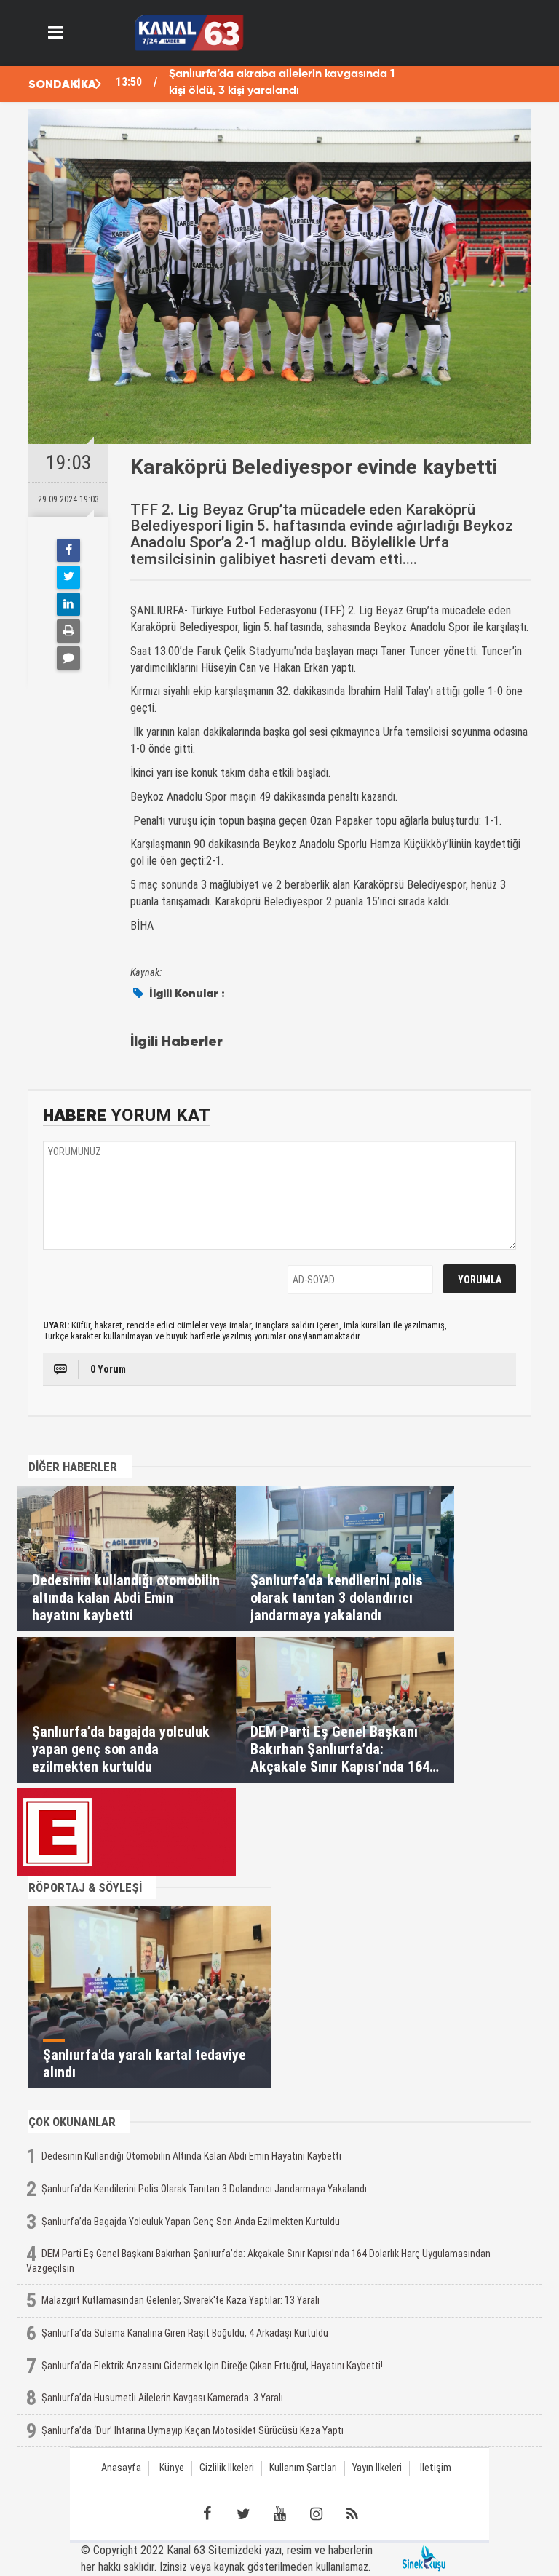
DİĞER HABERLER (73, 1467)
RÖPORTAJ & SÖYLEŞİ (85, 1887)
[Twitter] (68, 577)
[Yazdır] (68, 631)
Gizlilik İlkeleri (227, 2468)
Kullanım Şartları (303, 2468)
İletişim (436, 2468)
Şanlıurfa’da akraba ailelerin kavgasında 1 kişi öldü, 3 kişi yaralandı (282, 83)
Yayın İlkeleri (377, 2468)
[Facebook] (68, 550)
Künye (172, 2468)
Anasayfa (121, 2468)
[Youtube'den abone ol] (279, 2514)
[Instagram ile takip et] (316, 2514)
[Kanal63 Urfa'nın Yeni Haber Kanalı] (189, 32)
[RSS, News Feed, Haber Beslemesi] (352, 2514)
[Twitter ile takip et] (243, 2514)
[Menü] (56, 33)
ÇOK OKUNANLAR (72, 2122)
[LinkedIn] (68, 604)
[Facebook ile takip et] (207, 2514)
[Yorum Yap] (68, 658)
